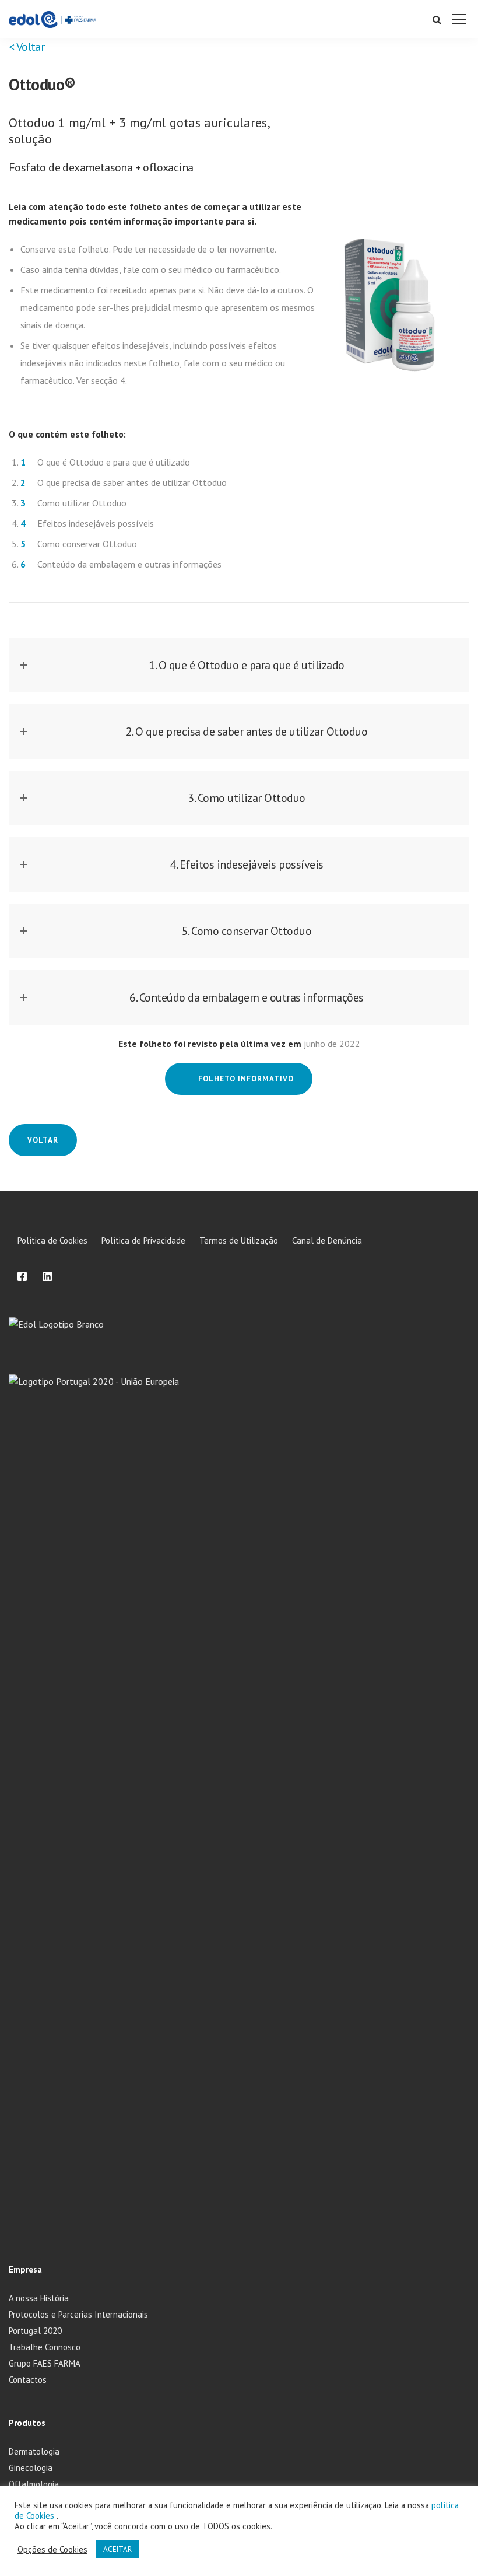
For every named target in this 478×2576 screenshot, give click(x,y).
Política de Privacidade (143, 1240)
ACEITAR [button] (117, 2549)
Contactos (28, 2380)
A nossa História (39, 2298)
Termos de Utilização (239, 1240)
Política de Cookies (52, 1240)
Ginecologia (31, 2468)
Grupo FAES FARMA (45, 2363)
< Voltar (27, 47)
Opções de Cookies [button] (52, 2550)
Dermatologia (34, 2451)
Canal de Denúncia (327, 1240)
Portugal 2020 (35, 2331)
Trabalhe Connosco (45, 2347)
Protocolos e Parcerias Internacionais (78, 2314)
